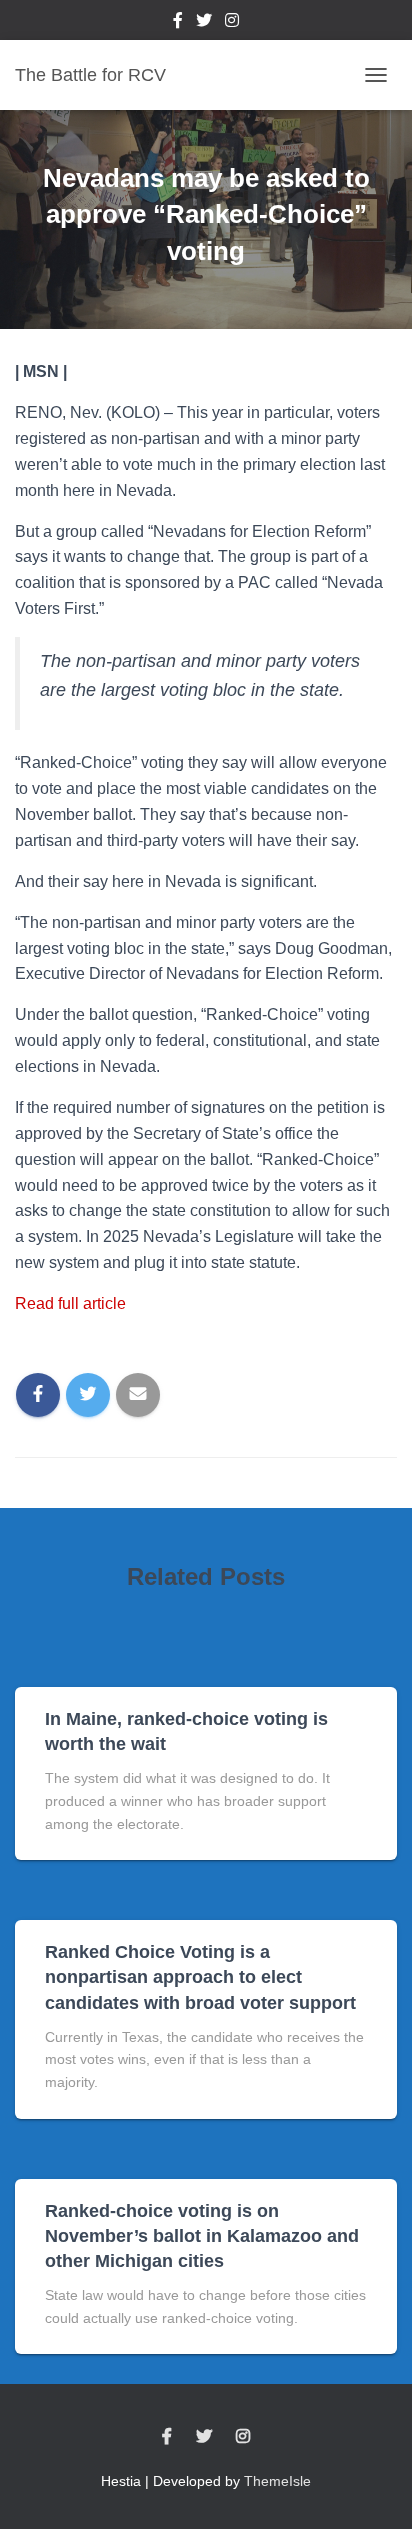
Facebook (178, 23)
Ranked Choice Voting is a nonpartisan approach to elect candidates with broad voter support (200, 1977)
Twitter (204, 23)
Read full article (70, 1303)
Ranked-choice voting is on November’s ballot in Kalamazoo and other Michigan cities (202, 2236)
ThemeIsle (277, 2481)
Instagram (232, 23)
